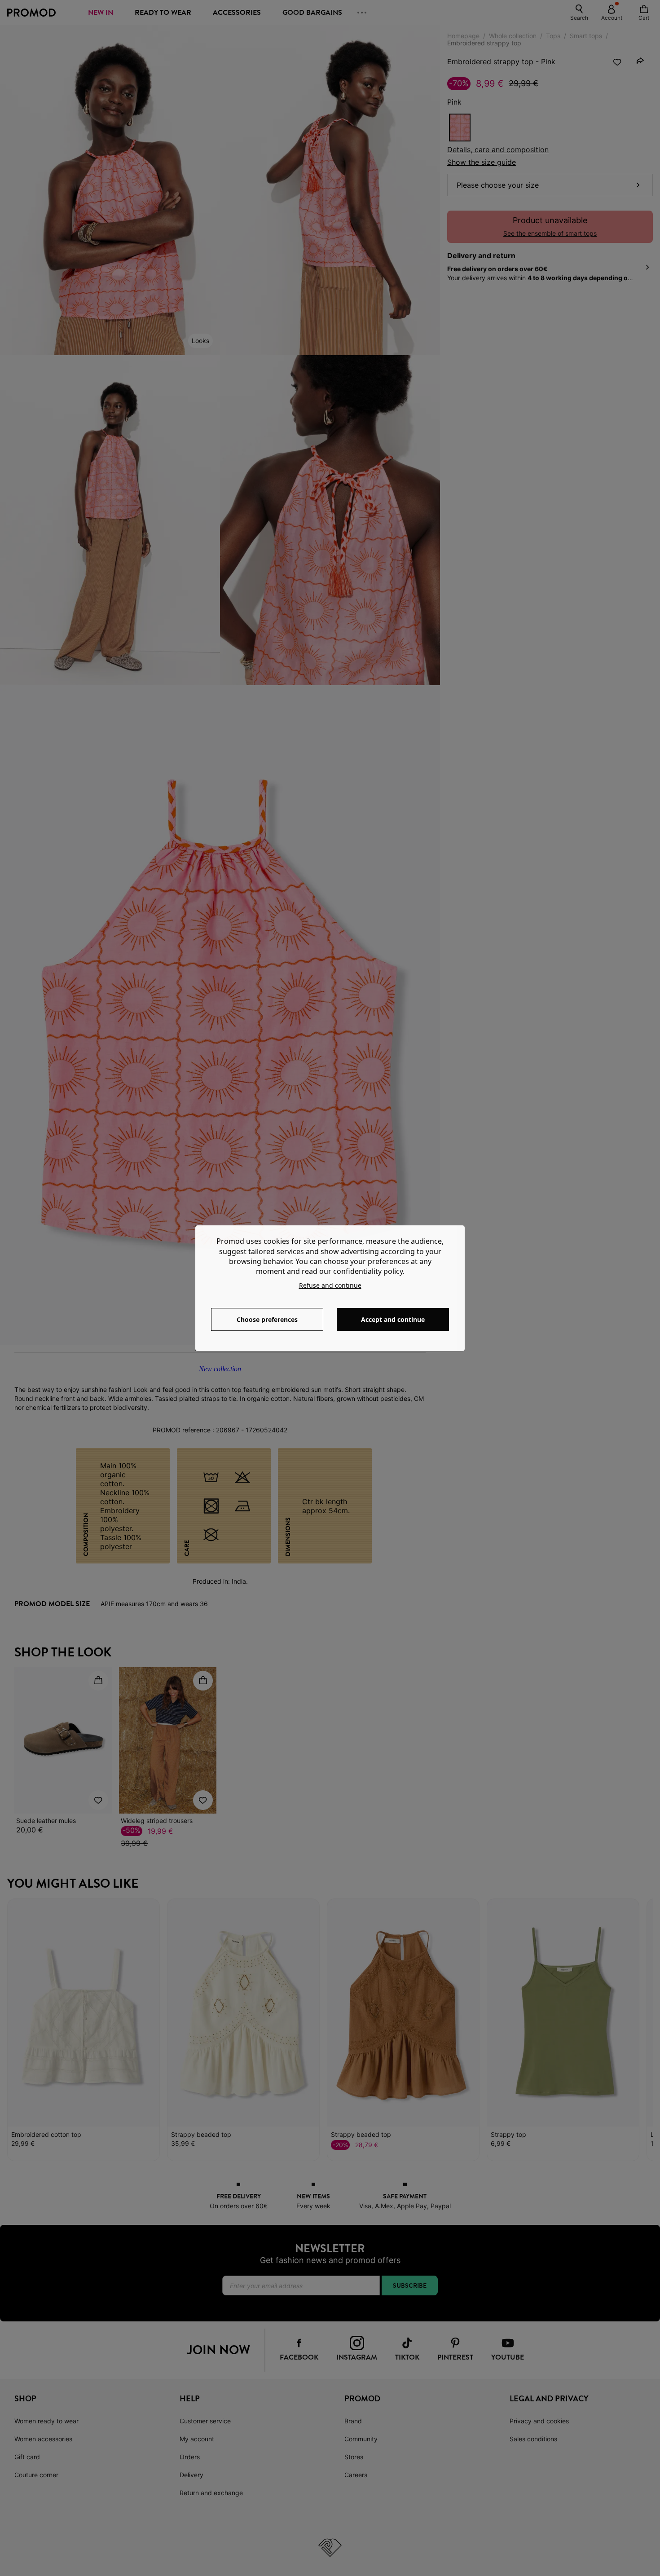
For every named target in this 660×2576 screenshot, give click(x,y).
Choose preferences (267, 1319)
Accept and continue (393, 1319)
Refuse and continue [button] (330, 1285)
